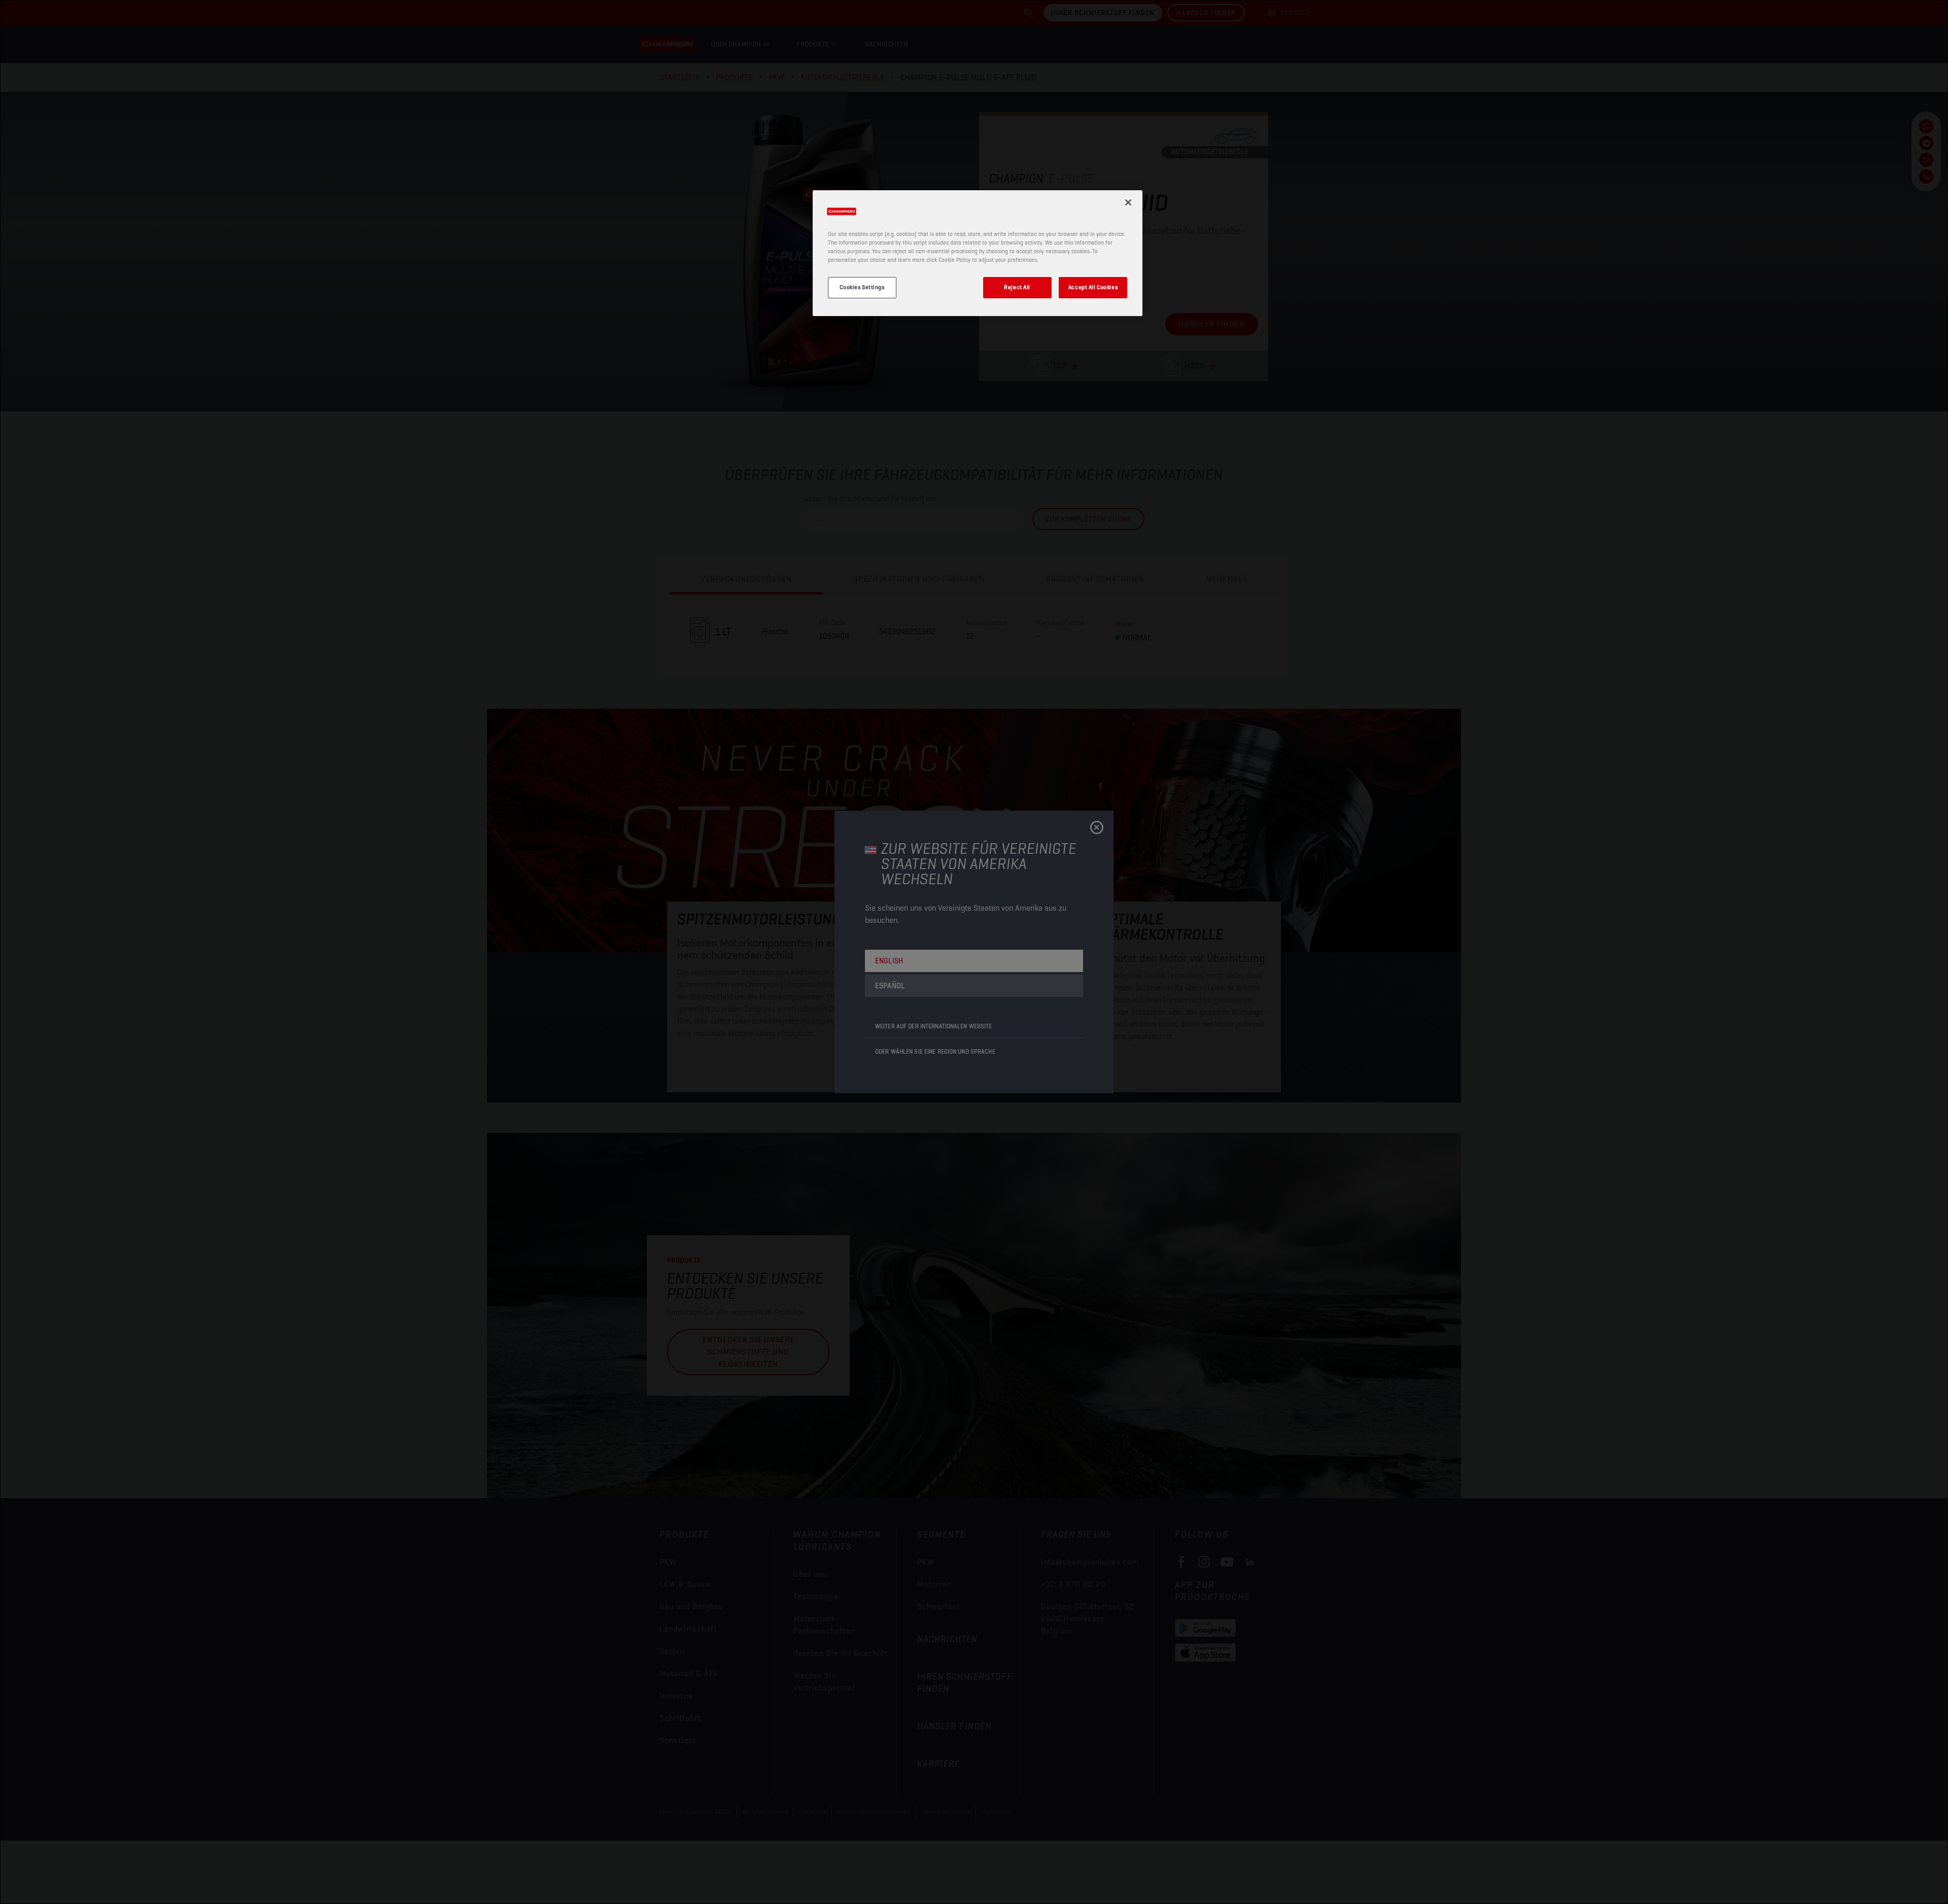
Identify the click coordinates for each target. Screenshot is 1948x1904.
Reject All (1017, 288)
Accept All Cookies (1093, 288)
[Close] (1128, 202)
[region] (978, 253)
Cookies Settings (862, 288)
